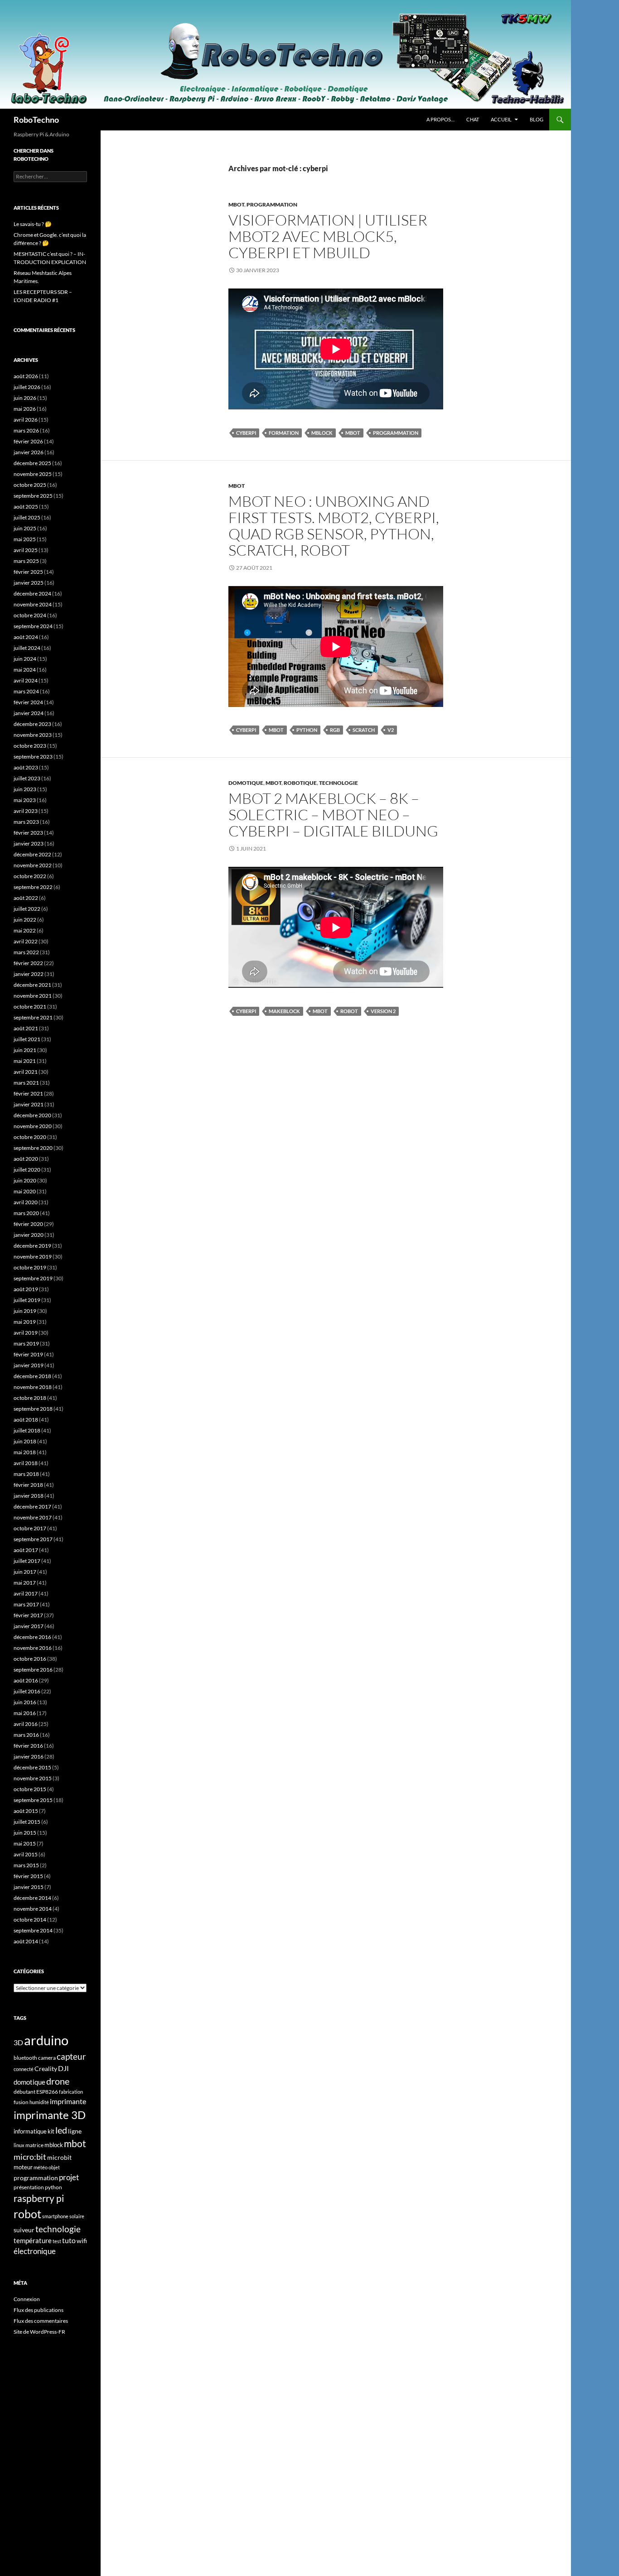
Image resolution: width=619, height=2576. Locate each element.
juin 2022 (25, 920)
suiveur (24, 2230)
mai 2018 (25, 1452)
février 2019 (28, 1354)
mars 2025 (26, 561)
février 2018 (28, 1485)
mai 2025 (25, 539)
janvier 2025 (29, 583)
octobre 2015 (30, 1789)
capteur (71, 2056)
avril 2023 (26, 811)
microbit (59, 2157)
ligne (75, 2131)
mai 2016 (25, 1713)
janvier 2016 (29, 1757)
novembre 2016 (33, 1648)
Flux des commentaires (41, 2321)
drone (58, 2081)
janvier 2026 (29, 452)
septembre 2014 (33, 1930)
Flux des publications (39, 2310)
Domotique (246, 783)
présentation (29, 2187)
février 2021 (28, 1093)
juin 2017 (25, 1572)
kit (51, 2131)
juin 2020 (25, 1180)
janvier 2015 (29, 1887)
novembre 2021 (33, 996)
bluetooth (25, 2058)
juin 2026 (25, 398)
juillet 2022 (27, 909)
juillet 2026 (27, 387)
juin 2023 (25, 789)
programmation (396, 433)
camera (47, 2058)
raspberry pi (39, 2198)
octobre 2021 (30, 1007)
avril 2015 (26, 1854)
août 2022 (26, 898)
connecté (24, 2069)
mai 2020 (25, 1191)
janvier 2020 (29, 1235)
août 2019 (26, 1289)
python (307, 730)
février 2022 (28, 963)
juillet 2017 (27, 1561)
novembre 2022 (33, 865)
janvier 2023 (29, 843)
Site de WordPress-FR (39, 2332)
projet (69, 2177)
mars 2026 (26, 430)
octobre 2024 (30, 615)
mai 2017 (25, 1583)
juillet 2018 (27, 1430)
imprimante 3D (50, 2115)
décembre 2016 (32, 1637)
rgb (335, 730)
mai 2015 (25, 1843)
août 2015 (26, 1811)
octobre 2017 (30, 1528)
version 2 (383, 1011)
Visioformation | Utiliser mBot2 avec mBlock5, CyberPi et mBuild (328, 236)
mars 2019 (26, 1343)
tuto (69, 2240)
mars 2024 (26, 691)
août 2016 (26, 1680)
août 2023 (26, 767)
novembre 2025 (33, 474)
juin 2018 (25, 1441)
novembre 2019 (33, 1257)
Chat (473, 119)
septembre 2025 (33, 496)
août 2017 (26, 1550)
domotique (29, 2082)
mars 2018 (26, 1474)
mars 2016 (26, 1735)
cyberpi (246, 433)
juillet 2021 (27, 1039)
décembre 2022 (32, 854)
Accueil (501, 119)
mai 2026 (25, 409)
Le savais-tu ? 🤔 (33, 224)
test (57, 2241)
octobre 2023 (30, 746)
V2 (391, 730)
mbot (353, 433)
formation (284, 433)
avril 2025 (26, 550)
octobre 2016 (30, 1659)
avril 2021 (26, 1072)
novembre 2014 (33, 1909)
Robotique (300, 783)
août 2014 (26, 1941)
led (61, 2130)
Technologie (339, 783)
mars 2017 (26, 1604)
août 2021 (26, 1028)
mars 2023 (26, 822)
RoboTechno (36, 120)
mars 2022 (26, 952)
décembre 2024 (32, 594)
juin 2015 (25, 1833)
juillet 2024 (27, 648)
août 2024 (26, 637)
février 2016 (28, 1746)
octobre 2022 (30, 876)
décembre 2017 (32, 1507)
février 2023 (28, 833)
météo (41, 2167)
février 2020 (28, 1224)
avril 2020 (26, 1202)
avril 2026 (26, 420)
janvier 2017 (29, 1626)
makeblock (284, 1011)
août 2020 (26, 1159)
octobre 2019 (30, 1267)
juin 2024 (25, 659)
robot (349, 1011)
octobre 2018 (30, 1398)
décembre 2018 (32, 1376)
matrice (34, 2145)
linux (19, 2145)
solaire (77, 2216)
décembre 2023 (32, 724)
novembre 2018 (33, 1387)
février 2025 (28, 572)
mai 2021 (25, 1061)
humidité (39, 2102)
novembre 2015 (33, 1778)
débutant (24, 2092)
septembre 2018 (33, 1409)
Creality (46, 2069)
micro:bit (30, 2157)
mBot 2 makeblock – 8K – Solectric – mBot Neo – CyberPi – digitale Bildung (333, 815)
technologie (58, 2229)
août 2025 (26, 507)
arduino (46, 2040)
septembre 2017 (33, 1539)
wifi (82, 2241)
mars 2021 (26, 1083)
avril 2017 (26, 1593)
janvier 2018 (29, 1496)
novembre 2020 (33, 1126)
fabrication (71, 2092)
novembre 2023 (33, 735)
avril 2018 (26, 1463)
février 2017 (28, 1615)
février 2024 (28, 702)
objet (54, 2167)
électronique (35, 2251)
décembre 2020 (32, 1115)
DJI (63, 2068)
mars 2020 (26, 1213)
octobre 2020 (30, 1137)
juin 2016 (25, 1702)
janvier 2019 (29, 1365)
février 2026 (28, 441)
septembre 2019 (33, 1278)
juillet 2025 (27, 517)
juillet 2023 (27, 778)
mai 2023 (25, 800)
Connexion (27, 2299)
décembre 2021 (32, 985)
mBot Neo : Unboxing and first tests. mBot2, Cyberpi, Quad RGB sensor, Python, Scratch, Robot (334, 526)
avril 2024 (26, 680)
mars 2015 (26, 1865)
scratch (364, 730)
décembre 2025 (32, 463)
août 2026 (26, 376)
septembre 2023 (33, 757)
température (33, 2241)
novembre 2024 (33, 604)
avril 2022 (26, 941)
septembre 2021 (33, 1017)
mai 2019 (25, 1322)
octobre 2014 (30, 1920)
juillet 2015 (27, 1822)
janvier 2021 (29, 1104)
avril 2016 (26, 1724)
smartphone (55, 2216)
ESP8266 (47, 2092)
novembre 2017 (33, 1517)
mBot (236, 204)
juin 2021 (25, 1050)
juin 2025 (25, 528)
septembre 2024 (33, 626)
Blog (537, 119)
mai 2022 (25, 930)
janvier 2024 (29, 713)
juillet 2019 (27, 1300)
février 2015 (28, 1876)
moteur (23, 2167)
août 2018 (26, 1420)
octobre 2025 (30, 485)
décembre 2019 (32, 1246)
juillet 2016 (27, 1691)
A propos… (440, 119)
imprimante (68, 2101)
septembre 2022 (33, 887)
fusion (21, 2102)
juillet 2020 (27, 1170)
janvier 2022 (29, 974)
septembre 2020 (33, 1148)
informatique (30, 2131)
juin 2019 (25, 1311)
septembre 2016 (33, 1670)
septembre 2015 (33, 1800)
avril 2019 (26, 1333)
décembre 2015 (32, 1767)
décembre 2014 (32, 1898)
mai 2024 (25, 670)
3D (18, 2042)
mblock (322, 433)
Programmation (272, 204)
